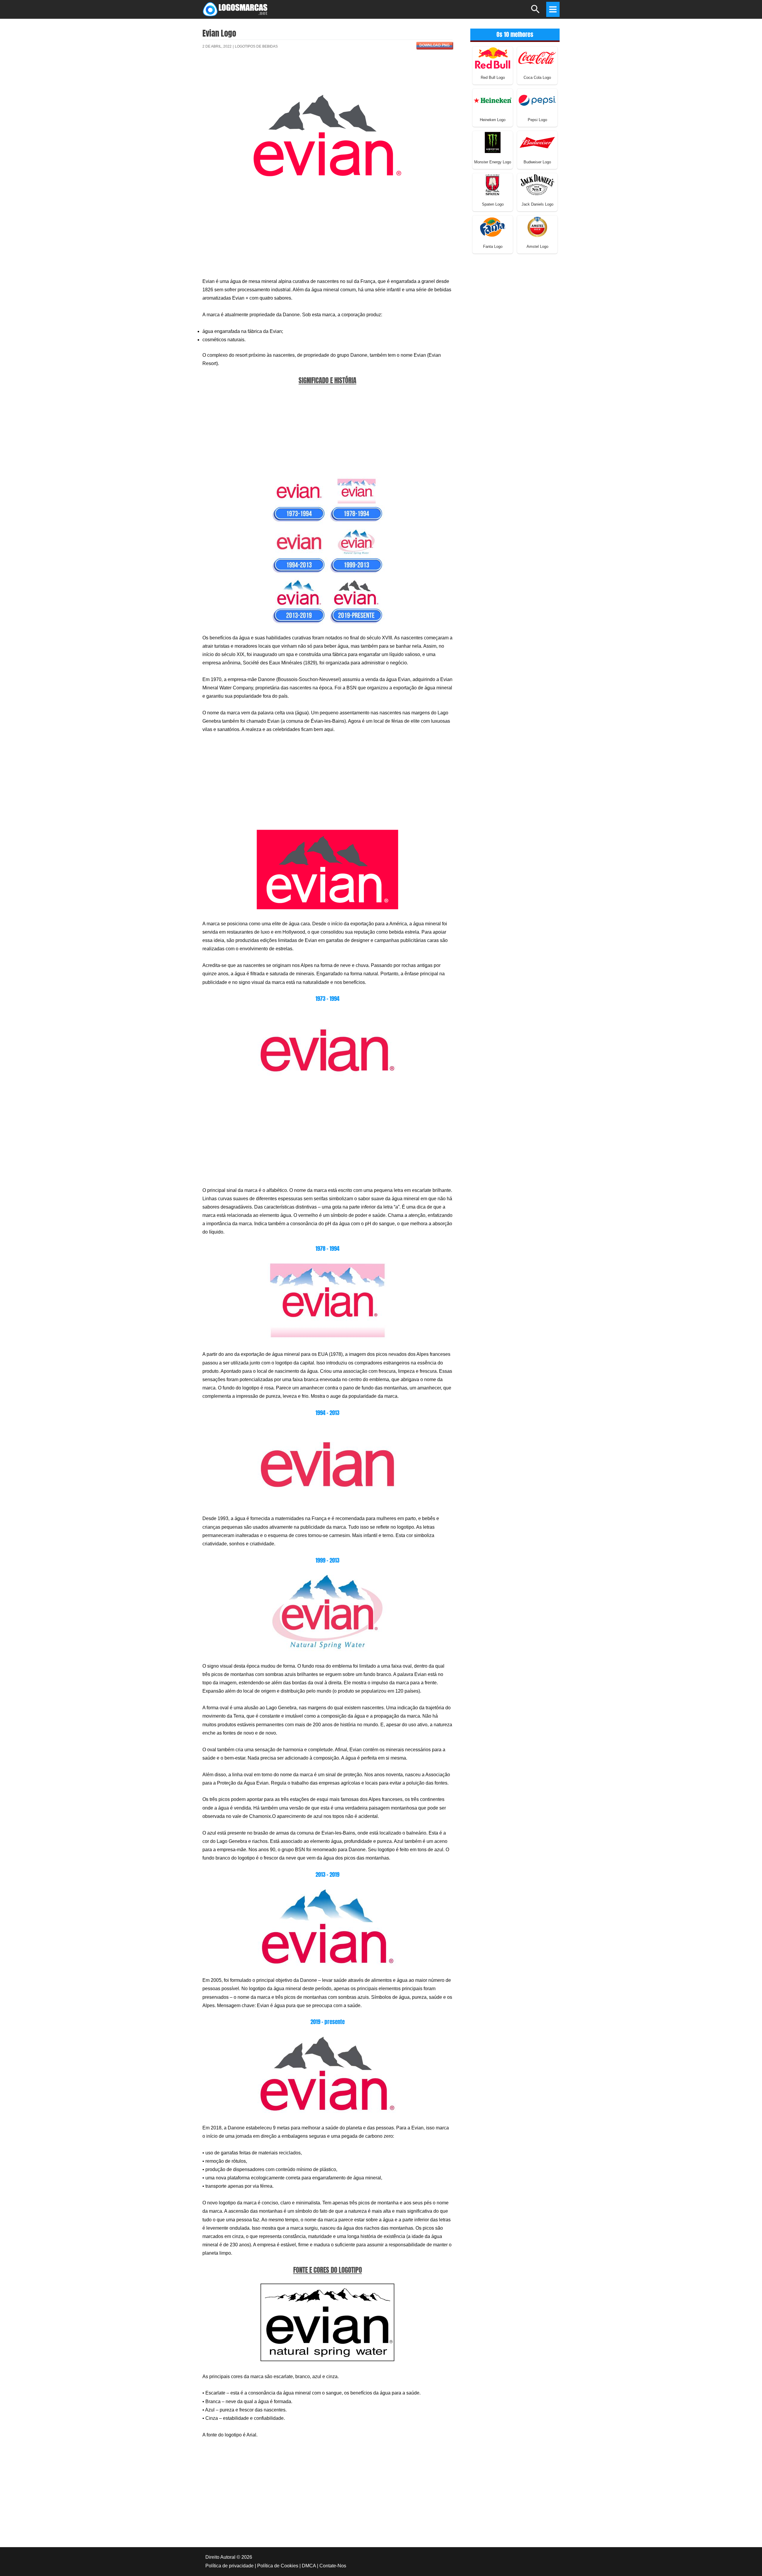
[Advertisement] (327, 75)
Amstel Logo (537, 247)
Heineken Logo (493, 120)
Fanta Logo (493, 247)
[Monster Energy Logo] (493, 142)
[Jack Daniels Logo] (537, 184)
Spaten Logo (493, 204)
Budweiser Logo (537, 162)
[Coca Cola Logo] (537, 58)
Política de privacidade (229, 2566)
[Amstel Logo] (537, 227)
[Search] (536, 12)
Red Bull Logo (493, 78)
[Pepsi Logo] (537, 100)
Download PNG (434, 45)
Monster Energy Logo (493, 162)
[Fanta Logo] (493, 227)
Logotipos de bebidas (256, 46)
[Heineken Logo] (493, 100)
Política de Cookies (278, 2566)
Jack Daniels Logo (537, 204)
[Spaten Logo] (493, 184)
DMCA (309, 2566)
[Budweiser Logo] (537, 142)
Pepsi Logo (537, 120)
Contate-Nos (333, 2566)
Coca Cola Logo (537, 78)
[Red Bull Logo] (493, 58)
